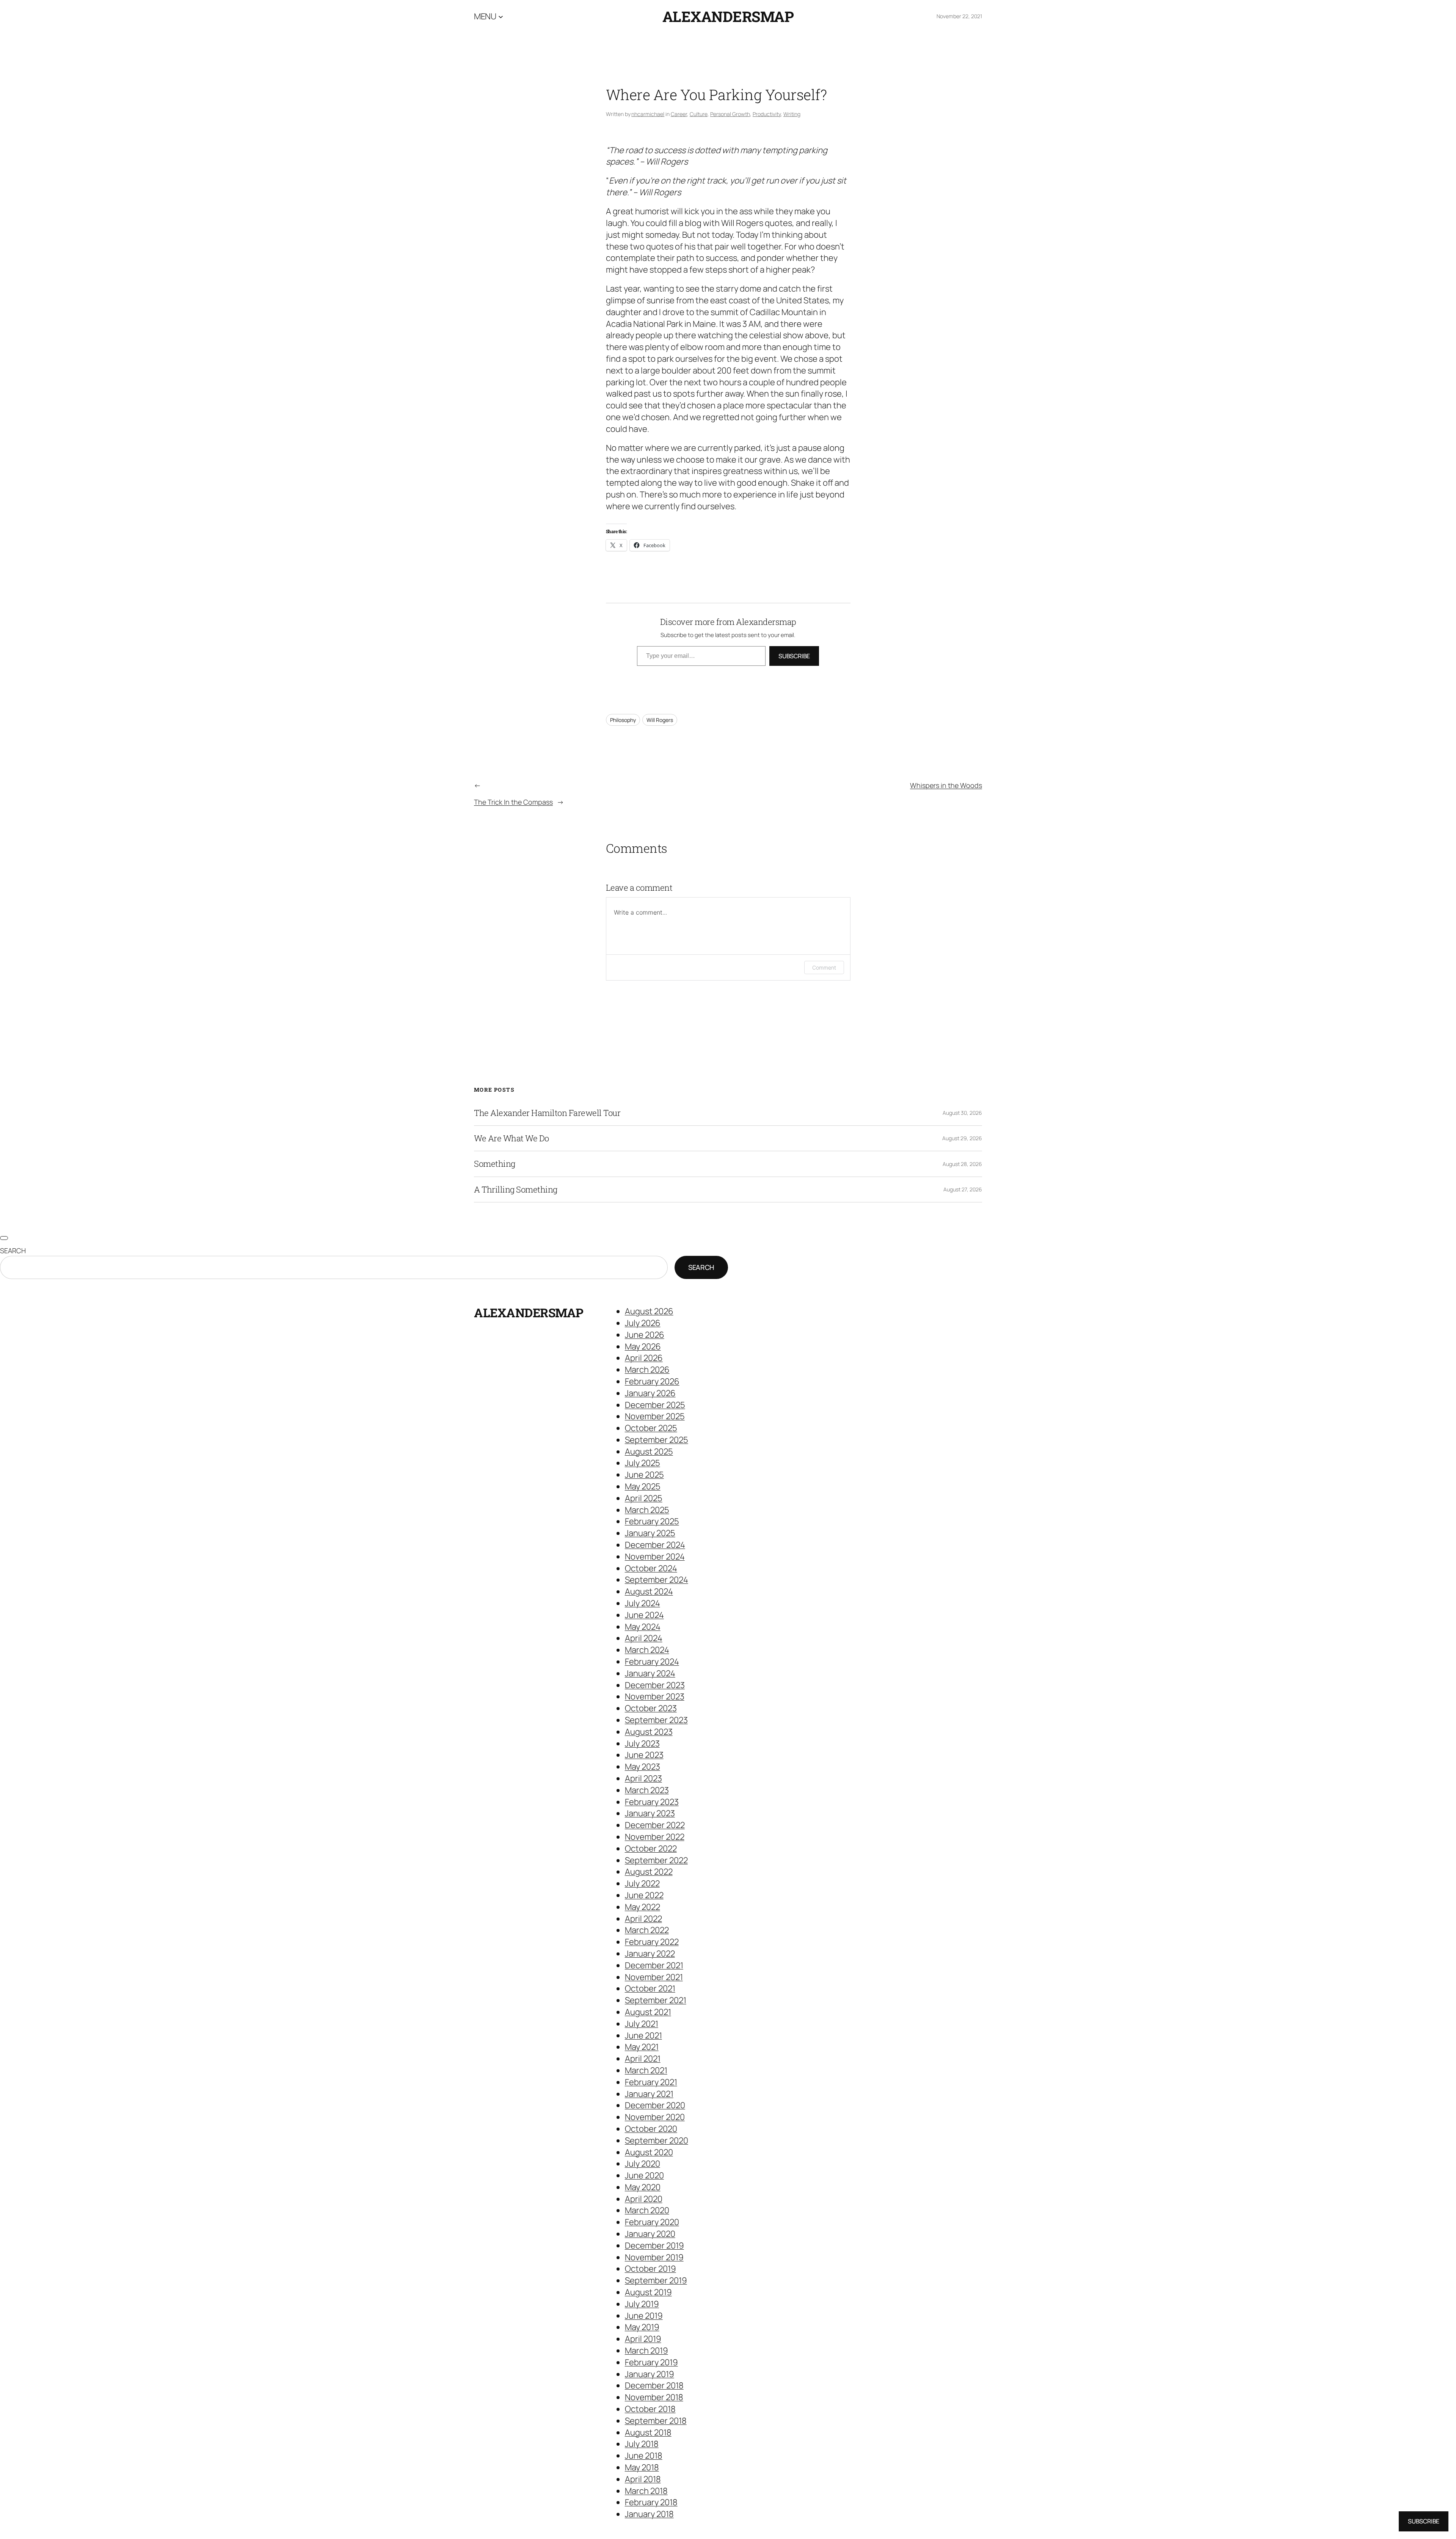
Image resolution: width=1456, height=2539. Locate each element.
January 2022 (650, 1954)
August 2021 (648, 2012)
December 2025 (655, 1405)
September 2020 (657, 2140)
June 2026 (645, 1335)
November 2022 (655, 1837)
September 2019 (656, 2280)
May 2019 (642, 2327)
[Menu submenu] (501, 16)
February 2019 (651, 2362)
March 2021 (646, 2070)
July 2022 (642, 1883)
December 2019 (654, 2246)
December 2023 (655, 1685)
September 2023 (656, 1720)
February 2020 (652, 2222)
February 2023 (652, 1802)
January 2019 (650, 2374)
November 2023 (655, 1696)
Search (13, 1251)
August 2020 (649, 2152)
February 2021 (651, 2082)
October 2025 (651, 1428)
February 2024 (652, 1662)
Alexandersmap (728, 16)
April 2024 (644, 1638)
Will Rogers (660, 720)
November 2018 (654, 2397)
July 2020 (642, 2164)
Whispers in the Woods (946, 785)
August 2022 (649, 1872)
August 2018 (648, 2432)
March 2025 (647, 1510)
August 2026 (649, 1311)
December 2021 (654, 1965)
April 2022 (643, 1919)
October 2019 (650, 2269)
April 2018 (643, 2479)
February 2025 (652, 1521)
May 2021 (642, 2047)
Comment (824, 967)
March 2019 (646, 2351)
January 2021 (649, 2094)
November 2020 (655, 2117)
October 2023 (651, 1708)
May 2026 (643, 1346)
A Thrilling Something (516, 1189)
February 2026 (652, 1381)
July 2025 (642, 1463)
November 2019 (654, 2257)
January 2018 (649, 2514)
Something (495, 1164)
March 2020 (647, 2210)
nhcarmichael (648, 114)
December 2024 (655, 1545)
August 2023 (649, 1732)
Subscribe (794, 656)
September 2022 (656, 1860)
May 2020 (643, 2187)
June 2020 (644, 2175)
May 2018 (642, 2467)
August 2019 (648, 2292)
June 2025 (644, 1475)
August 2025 (649, 1452)
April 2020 (644, 2199)
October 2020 (651, 2129)
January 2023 (650, 1813)
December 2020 (655, 2105)
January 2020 (650, 2234)
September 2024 (657, 1580)
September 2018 (656, 2421)
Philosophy (623, 720)
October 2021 (650, 1988)
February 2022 (652, 1942)
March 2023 (647, 1790)
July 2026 (643, 1323)
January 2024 (650, 1673)
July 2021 (642, 2024)
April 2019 (643, 2339)
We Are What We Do (511, 1138)
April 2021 (643, 2059)
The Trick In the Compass (513, 802)
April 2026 (644, 1358)
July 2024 (642, 1603)
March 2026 (647, 1370)
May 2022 (642, 1907)
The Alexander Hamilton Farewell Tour (547, 1113)
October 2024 (651, 1568)
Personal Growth (730, 114)
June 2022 (644, 1895)
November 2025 (655, 1416)
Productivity (767, 114)
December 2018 (654, 2385)
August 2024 (649, 1591)
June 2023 (644, 1755)
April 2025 (644, 1498)
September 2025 (657, 1440)
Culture (699, 114)
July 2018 (642, 2444)
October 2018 (650, 2409)
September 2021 (656, 2000)
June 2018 (644, 2456)
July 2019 (642, 2304)
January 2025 (650, 1533)
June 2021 (643, 2035)
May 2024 (643, 1627)
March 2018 (646, 2491)
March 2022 (647, 1930)
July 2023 (642, 1743)
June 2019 (644, 2316)
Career (679, 114)
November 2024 (655, 1557)
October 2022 (651, 1849)
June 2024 (644, 1615)
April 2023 (643, 1778)
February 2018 (651, 2502)
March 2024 (647, 1650)
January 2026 (650, 1393)
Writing (792, 114)
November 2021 (654, 1977)
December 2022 (655, 1825)
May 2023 (642, 1767)
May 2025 (643, 1486)
